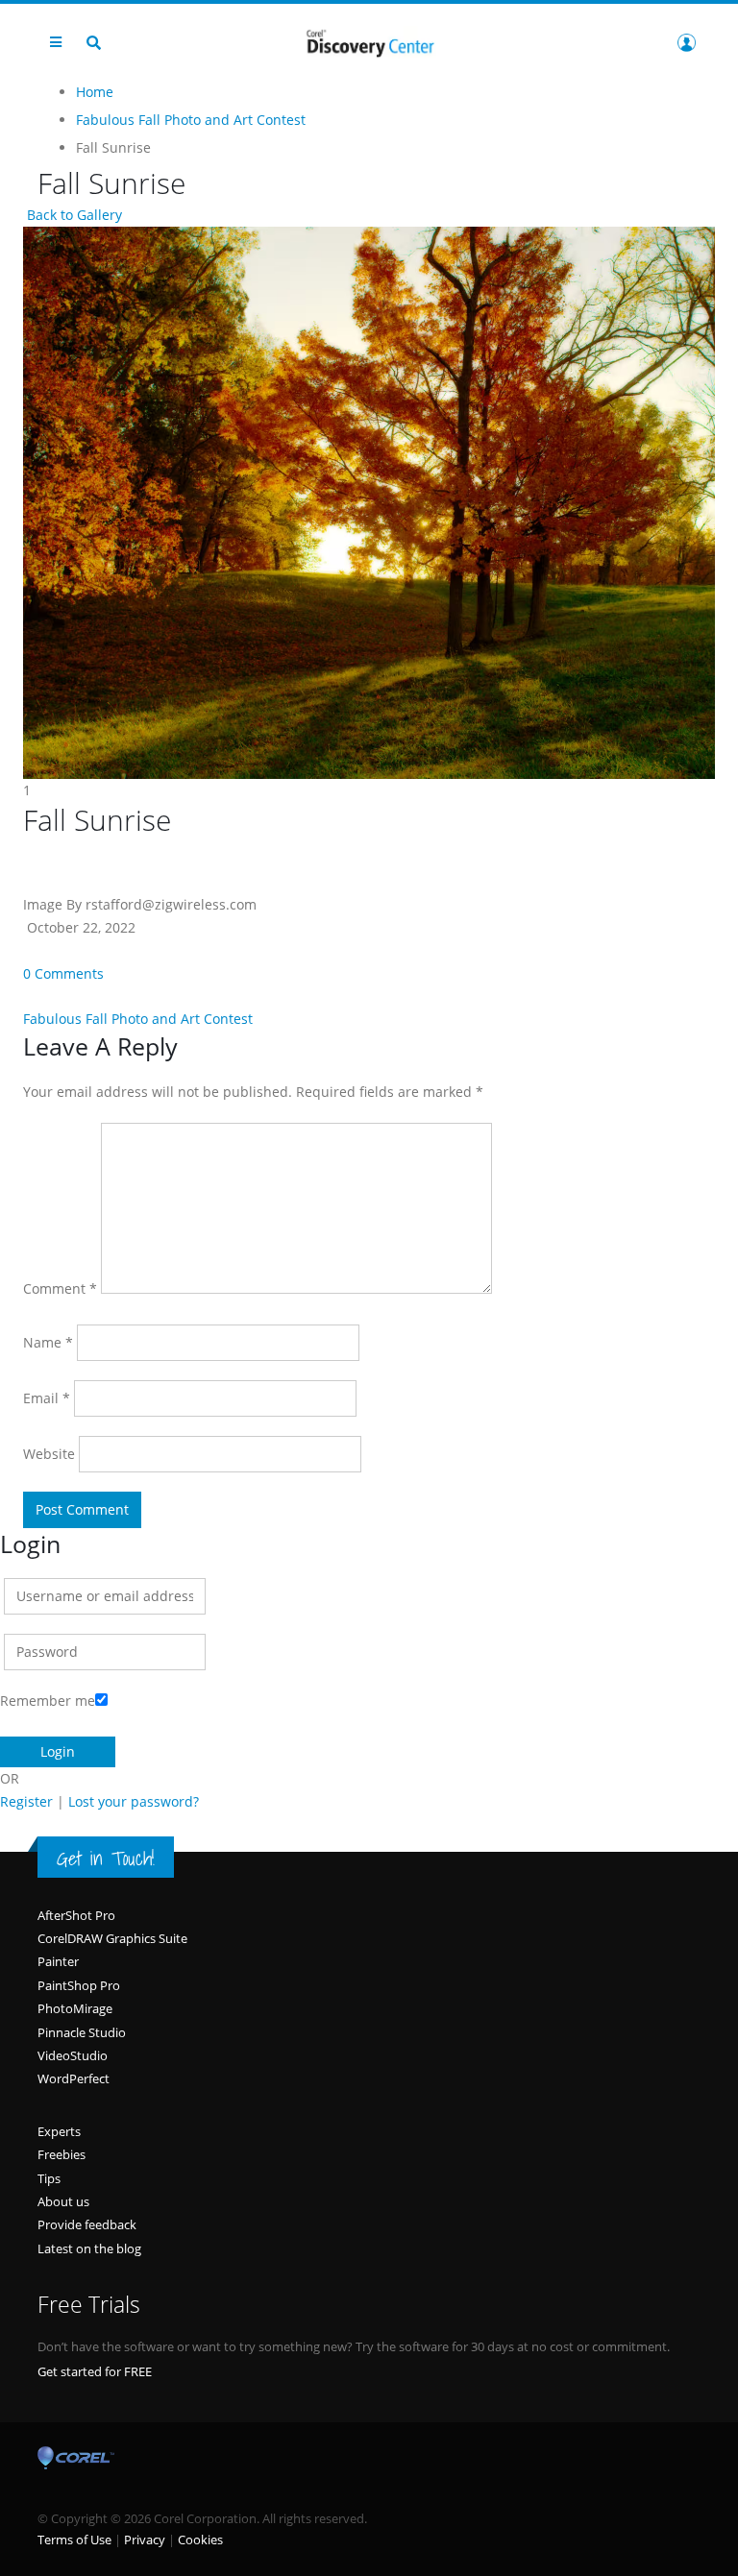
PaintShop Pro (79, 1985)
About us (63, 2201)
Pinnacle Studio (82, 2032)
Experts (59, 2131)
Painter (58, 1961)
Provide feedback (87, 2224)
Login (686, 42)
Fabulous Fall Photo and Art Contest (138, 1019)
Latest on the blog (89, 2248)
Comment (60, 1288)
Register (26, 1801)
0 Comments (63, 973)
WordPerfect (74, 2078)
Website (49, 1454)
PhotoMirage (75, 2008)
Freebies (61, 2154)
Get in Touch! (106, 1859)
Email (47, 1398)
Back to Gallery (73, 215)
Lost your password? (134, 1801)
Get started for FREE (95, 2371)
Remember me (48, 1701)
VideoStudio (73, 2055)
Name (48, 1342)
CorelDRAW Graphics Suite (112, 1938)
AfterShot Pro (76, 1915)
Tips (49, 2178)
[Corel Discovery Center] (369, 42)
